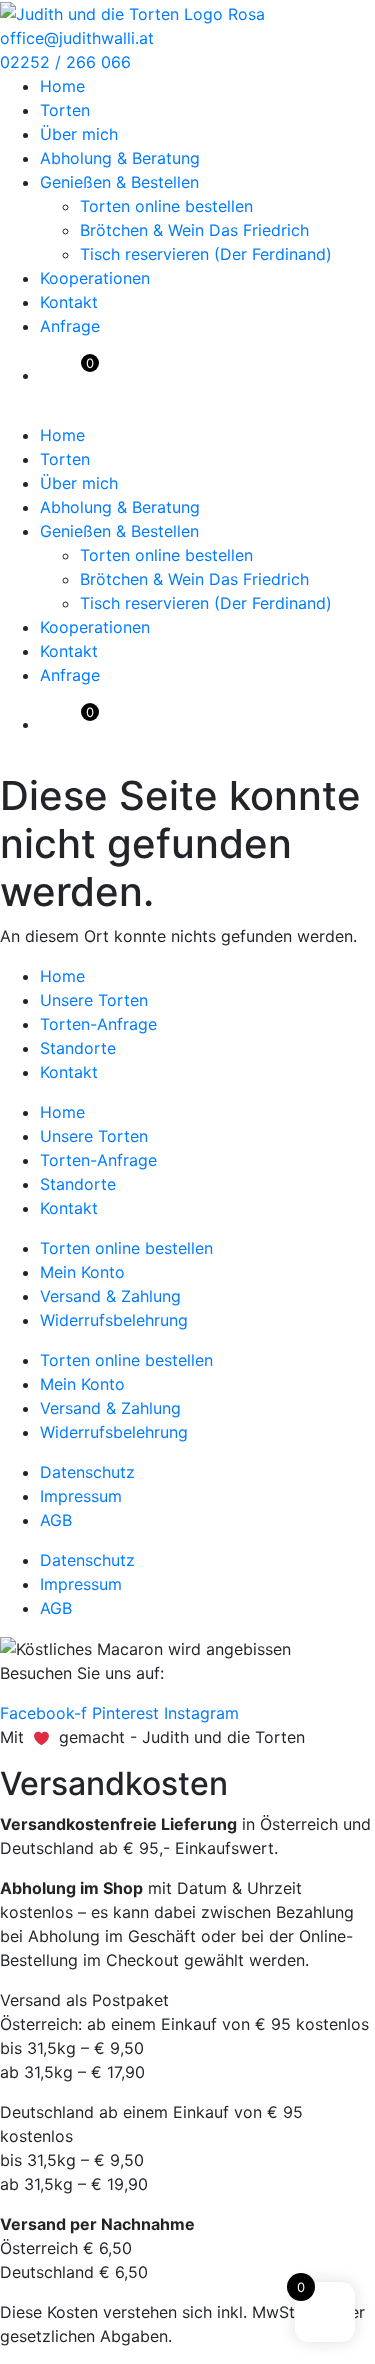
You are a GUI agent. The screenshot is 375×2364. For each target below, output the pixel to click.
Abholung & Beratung (120, 158)
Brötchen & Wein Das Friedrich (194, 230)
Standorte (78, 1048)
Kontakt (69, 302)
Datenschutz (87, 1472)
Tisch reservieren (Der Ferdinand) (206, 254)
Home (62, 86)
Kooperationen (95, 278)
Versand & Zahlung (110, 1296)
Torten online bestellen (166, 206)
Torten (65, 110)
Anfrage (70, 326)
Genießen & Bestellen (119, 182)
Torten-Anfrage (98, 1024)
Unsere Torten (94, 1000)
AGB (56, 1520)
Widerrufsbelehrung (114, 1320)
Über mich (79, 134)
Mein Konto (82, 1272)
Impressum (81, 1496)
